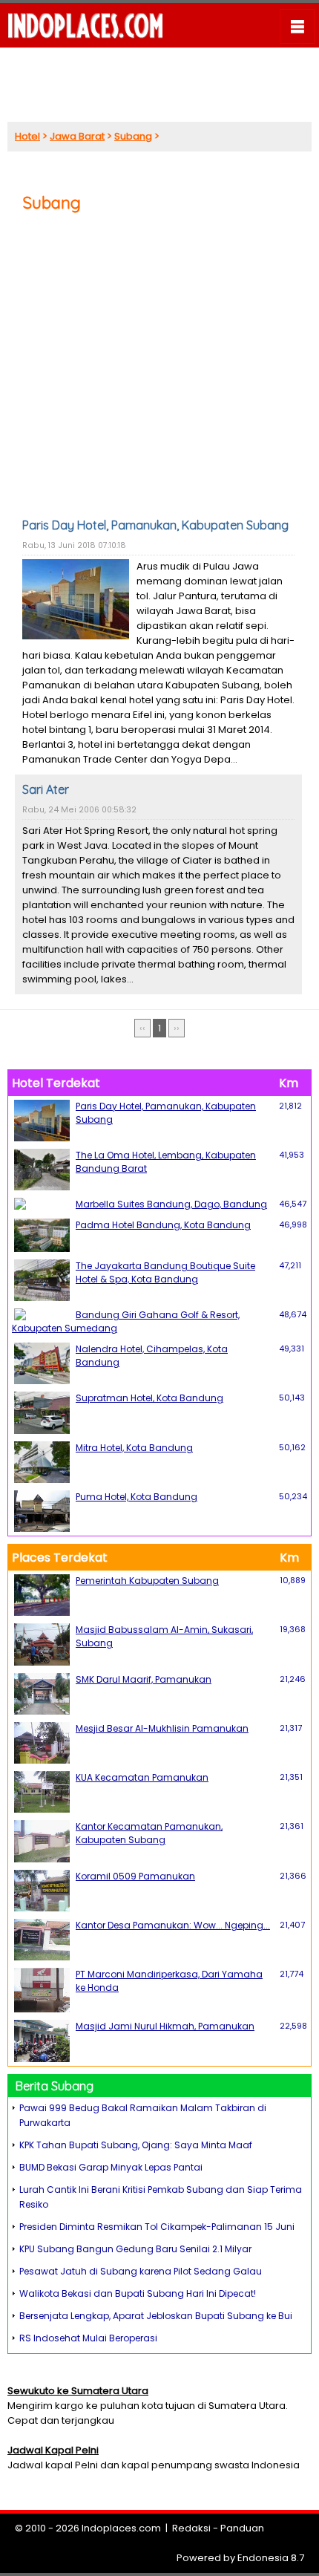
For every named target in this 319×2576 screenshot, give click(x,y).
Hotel (27, 136)
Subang (133, 136)
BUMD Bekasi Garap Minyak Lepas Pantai (111, 2167)
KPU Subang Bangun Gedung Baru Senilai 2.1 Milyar (135, 2249)
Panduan (242, 2528)
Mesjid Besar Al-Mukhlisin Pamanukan (162, 1728)
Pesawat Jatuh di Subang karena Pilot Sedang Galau (141, 2271)
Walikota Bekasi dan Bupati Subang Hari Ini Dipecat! (138, 2293)
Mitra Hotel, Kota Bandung (134, 1448)
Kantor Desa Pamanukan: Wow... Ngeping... (173, 1925)
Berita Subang (55, 2086)
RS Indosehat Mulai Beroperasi (88, 2338)
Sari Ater (46, 789)
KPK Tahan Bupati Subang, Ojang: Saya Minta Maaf (136, 2145)
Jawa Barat (77, 136)
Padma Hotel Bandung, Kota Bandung (163, 1225)
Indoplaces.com (121, 2528)
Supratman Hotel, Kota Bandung (149, 1398)
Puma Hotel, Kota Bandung (137, 1497)
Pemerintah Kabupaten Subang (147, 1581)
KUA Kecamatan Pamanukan (142, 1777)
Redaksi (191, 2528)
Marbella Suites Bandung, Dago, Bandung (171, 1204)
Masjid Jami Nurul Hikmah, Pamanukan (165, 2026)
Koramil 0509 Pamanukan (135, 1876)
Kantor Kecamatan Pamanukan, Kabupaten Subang (149, 1833)
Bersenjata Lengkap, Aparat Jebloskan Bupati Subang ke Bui (156, 2316)
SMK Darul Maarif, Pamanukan (144, 1679)
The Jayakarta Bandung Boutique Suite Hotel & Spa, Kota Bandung (165, 1272)
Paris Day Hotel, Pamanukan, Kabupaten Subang (155, 525)
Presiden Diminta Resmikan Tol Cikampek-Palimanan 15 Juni (157, 2227)
